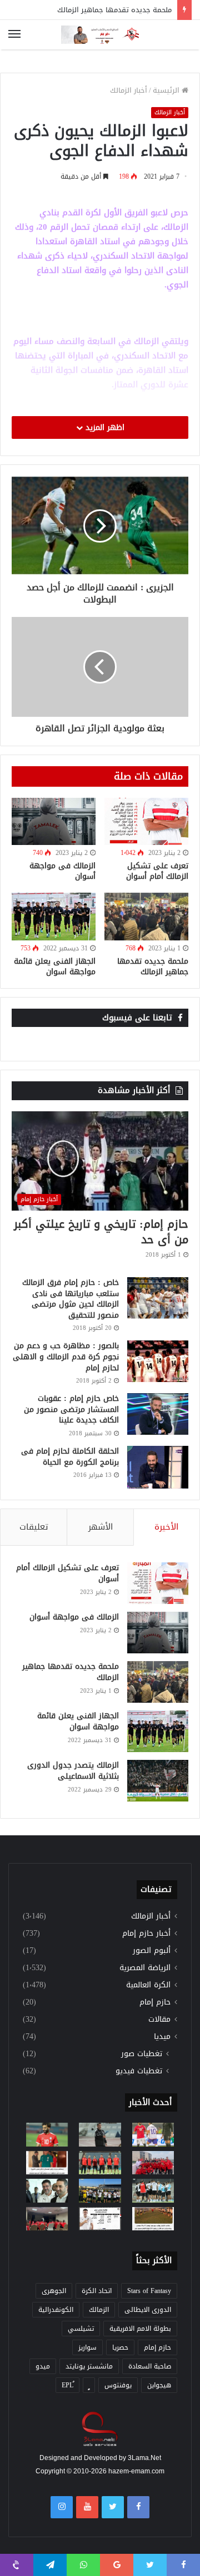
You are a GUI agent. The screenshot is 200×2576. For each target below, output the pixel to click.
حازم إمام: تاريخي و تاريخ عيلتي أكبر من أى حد (101, 1232)
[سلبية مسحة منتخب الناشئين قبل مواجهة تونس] (47, 2219)
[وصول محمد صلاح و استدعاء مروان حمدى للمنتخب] (100, 2163)
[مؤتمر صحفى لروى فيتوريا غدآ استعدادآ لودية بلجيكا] (100, 2134)
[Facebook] (138, 2507)
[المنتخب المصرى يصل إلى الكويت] (47, 2190)
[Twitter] (113, 2507)
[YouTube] (87, 2507)
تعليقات (34, 1527)
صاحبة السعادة (150, 2366)
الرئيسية (167, 90)
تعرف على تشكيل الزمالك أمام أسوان (157, 871)
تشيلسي (81, 2329)
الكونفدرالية (56, 2310)
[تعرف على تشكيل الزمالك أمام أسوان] (146, 821)
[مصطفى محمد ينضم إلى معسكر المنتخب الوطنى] (47, 2163)
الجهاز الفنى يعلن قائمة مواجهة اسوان (55, 966)
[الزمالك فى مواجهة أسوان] (54, 821)
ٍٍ (89, 2385)
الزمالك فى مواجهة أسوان (62, 871)
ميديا (162, 2036)
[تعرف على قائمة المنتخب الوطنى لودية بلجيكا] (100, 2219)
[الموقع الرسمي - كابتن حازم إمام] (100, 35)
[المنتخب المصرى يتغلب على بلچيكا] (153, 2134)
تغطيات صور (142, 2054)
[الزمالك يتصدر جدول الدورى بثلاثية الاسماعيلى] (158, 1781)
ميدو (43, 2366)
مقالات (159, 2019)
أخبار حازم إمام (146, 1933)
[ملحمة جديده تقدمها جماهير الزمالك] (146, 916)
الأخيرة (166, 1527)
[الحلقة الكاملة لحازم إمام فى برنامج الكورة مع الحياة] (158, 1467)
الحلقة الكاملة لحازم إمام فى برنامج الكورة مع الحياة (70, 1457)
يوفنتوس (118, 2385)
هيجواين (159, 2385)
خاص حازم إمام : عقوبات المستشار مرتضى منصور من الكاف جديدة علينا (71, 1409)
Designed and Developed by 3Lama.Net (100, 2458)
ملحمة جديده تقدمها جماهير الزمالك (114, 10)
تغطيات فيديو (139, 2071)
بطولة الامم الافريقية (140, 2329)
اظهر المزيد (104, 427)
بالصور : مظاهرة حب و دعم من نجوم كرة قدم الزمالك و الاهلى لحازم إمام (66, 1357)
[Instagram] (62, 2507)
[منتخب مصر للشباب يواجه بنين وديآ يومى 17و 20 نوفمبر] (153, 2219)
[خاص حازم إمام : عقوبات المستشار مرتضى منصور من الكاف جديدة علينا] (158, 1414)
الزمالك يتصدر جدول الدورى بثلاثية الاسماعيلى (73, 1771)
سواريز (87, 2347)
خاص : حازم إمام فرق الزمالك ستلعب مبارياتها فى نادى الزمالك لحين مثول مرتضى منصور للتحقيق (71, 1299)
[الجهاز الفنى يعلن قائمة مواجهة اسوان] (54, 916)
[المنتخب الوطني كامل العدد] (47, 2134)
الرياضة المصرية (145, 1968)
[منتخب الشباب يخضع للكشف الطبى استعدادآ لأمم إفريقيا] (153, 2163)
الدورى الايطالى (148, 2310)
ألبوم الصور (152, 1950)
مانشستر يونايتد (89, 2366)
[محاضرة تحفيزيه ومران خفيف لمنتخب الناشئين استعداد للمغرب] (100, 2190)
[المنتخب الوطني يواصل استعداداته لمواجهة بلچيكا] (153, 2190)
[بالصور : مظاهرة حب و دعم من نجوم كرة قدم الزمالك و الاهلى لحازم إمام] (158, 1361)
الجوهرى (54, 2291)
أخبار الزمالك (129, 90)
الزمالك (99, 2310)
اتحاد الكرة (97, 2291)
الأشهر (101, 1527)
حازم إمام (155, 2002)
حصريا (120, 2347)
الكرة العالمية (148, 1985)
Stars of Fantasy (149, 2291)
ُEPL (67, 2385)
